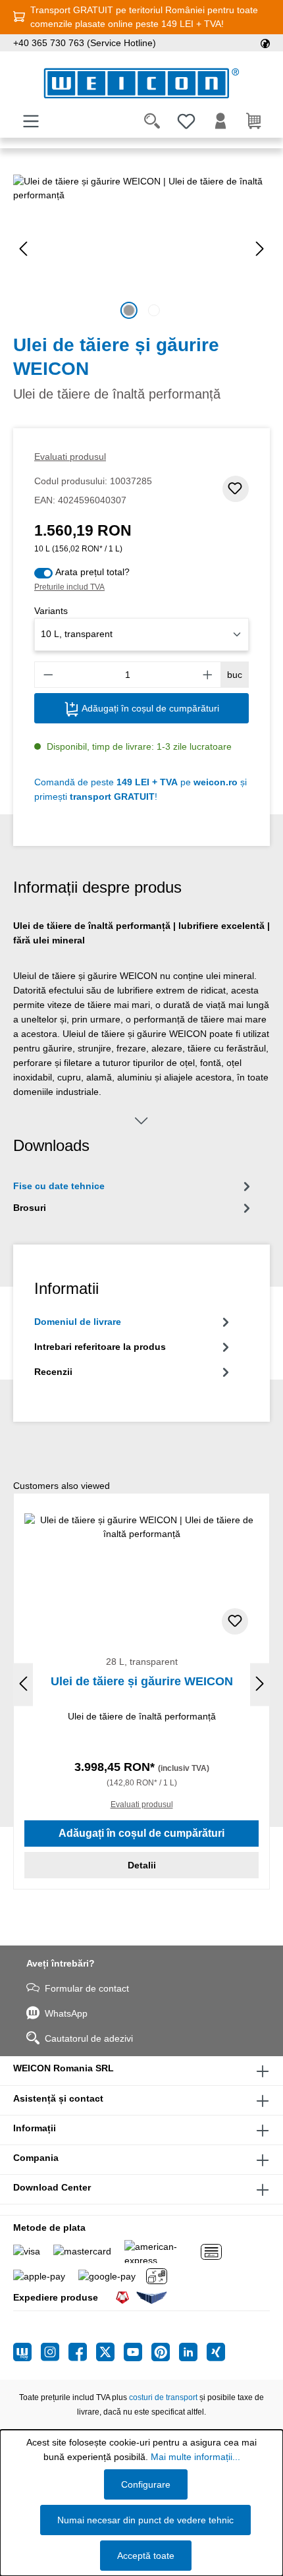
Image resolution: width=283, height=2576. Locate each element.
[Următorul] (260, 249)
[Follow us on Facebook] (82, 2352)
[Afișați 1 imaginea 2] (129, 310)
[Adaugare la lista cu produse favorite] (236, 489)
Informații (35, 2128)
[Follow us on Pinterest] (165, 2352)
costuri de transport (163, 2397)
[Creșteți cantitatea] (208, 675)
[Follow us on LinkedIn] (193, 2352)
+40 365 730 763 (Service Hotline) (85, 43)
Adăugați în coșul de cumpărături (149, 708)
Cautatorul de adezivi (89, 2038)
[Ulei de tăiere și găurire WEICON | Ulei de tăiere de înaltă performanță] (141, 249)
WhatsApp (66, 2013)
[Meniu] (31, 121)
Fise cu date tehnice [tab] (59, 1186)
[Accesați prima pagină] (141, 83)
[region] (141, 249)
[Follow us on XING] (216, 2352)
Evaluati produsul (70, 457)
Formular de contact (87, 1988)
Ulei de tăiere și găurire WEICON (142, 1681)
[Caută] (152, 121)
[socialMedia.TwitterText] (110, 2352)
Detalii (142, 1865)
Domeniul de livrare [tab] (78, 1322)
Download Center (52, 2187)
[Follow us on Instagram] (55, 2352)
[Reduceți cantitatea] (48, 675)
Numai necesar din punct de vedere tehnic (145, 2520)
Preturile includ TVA (69, 587)
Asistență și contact (58, 2098)
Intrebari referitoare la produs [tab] (100, 1347)
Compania (36, 2158)
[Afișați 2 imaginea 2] (154, 310)
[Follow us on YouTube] (138, 2352)
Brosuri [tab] (30, 1208)
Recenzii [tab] (53, 1372)
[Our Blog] (27, 2352)
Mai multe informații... (195, 2457)
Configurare (146, 2484)
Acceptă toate (146, 2556)
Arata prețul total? (92, 572)
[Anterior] (23, 249)
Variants (51, 611)
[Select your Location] (265, 43)
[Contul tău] (220, 121)
